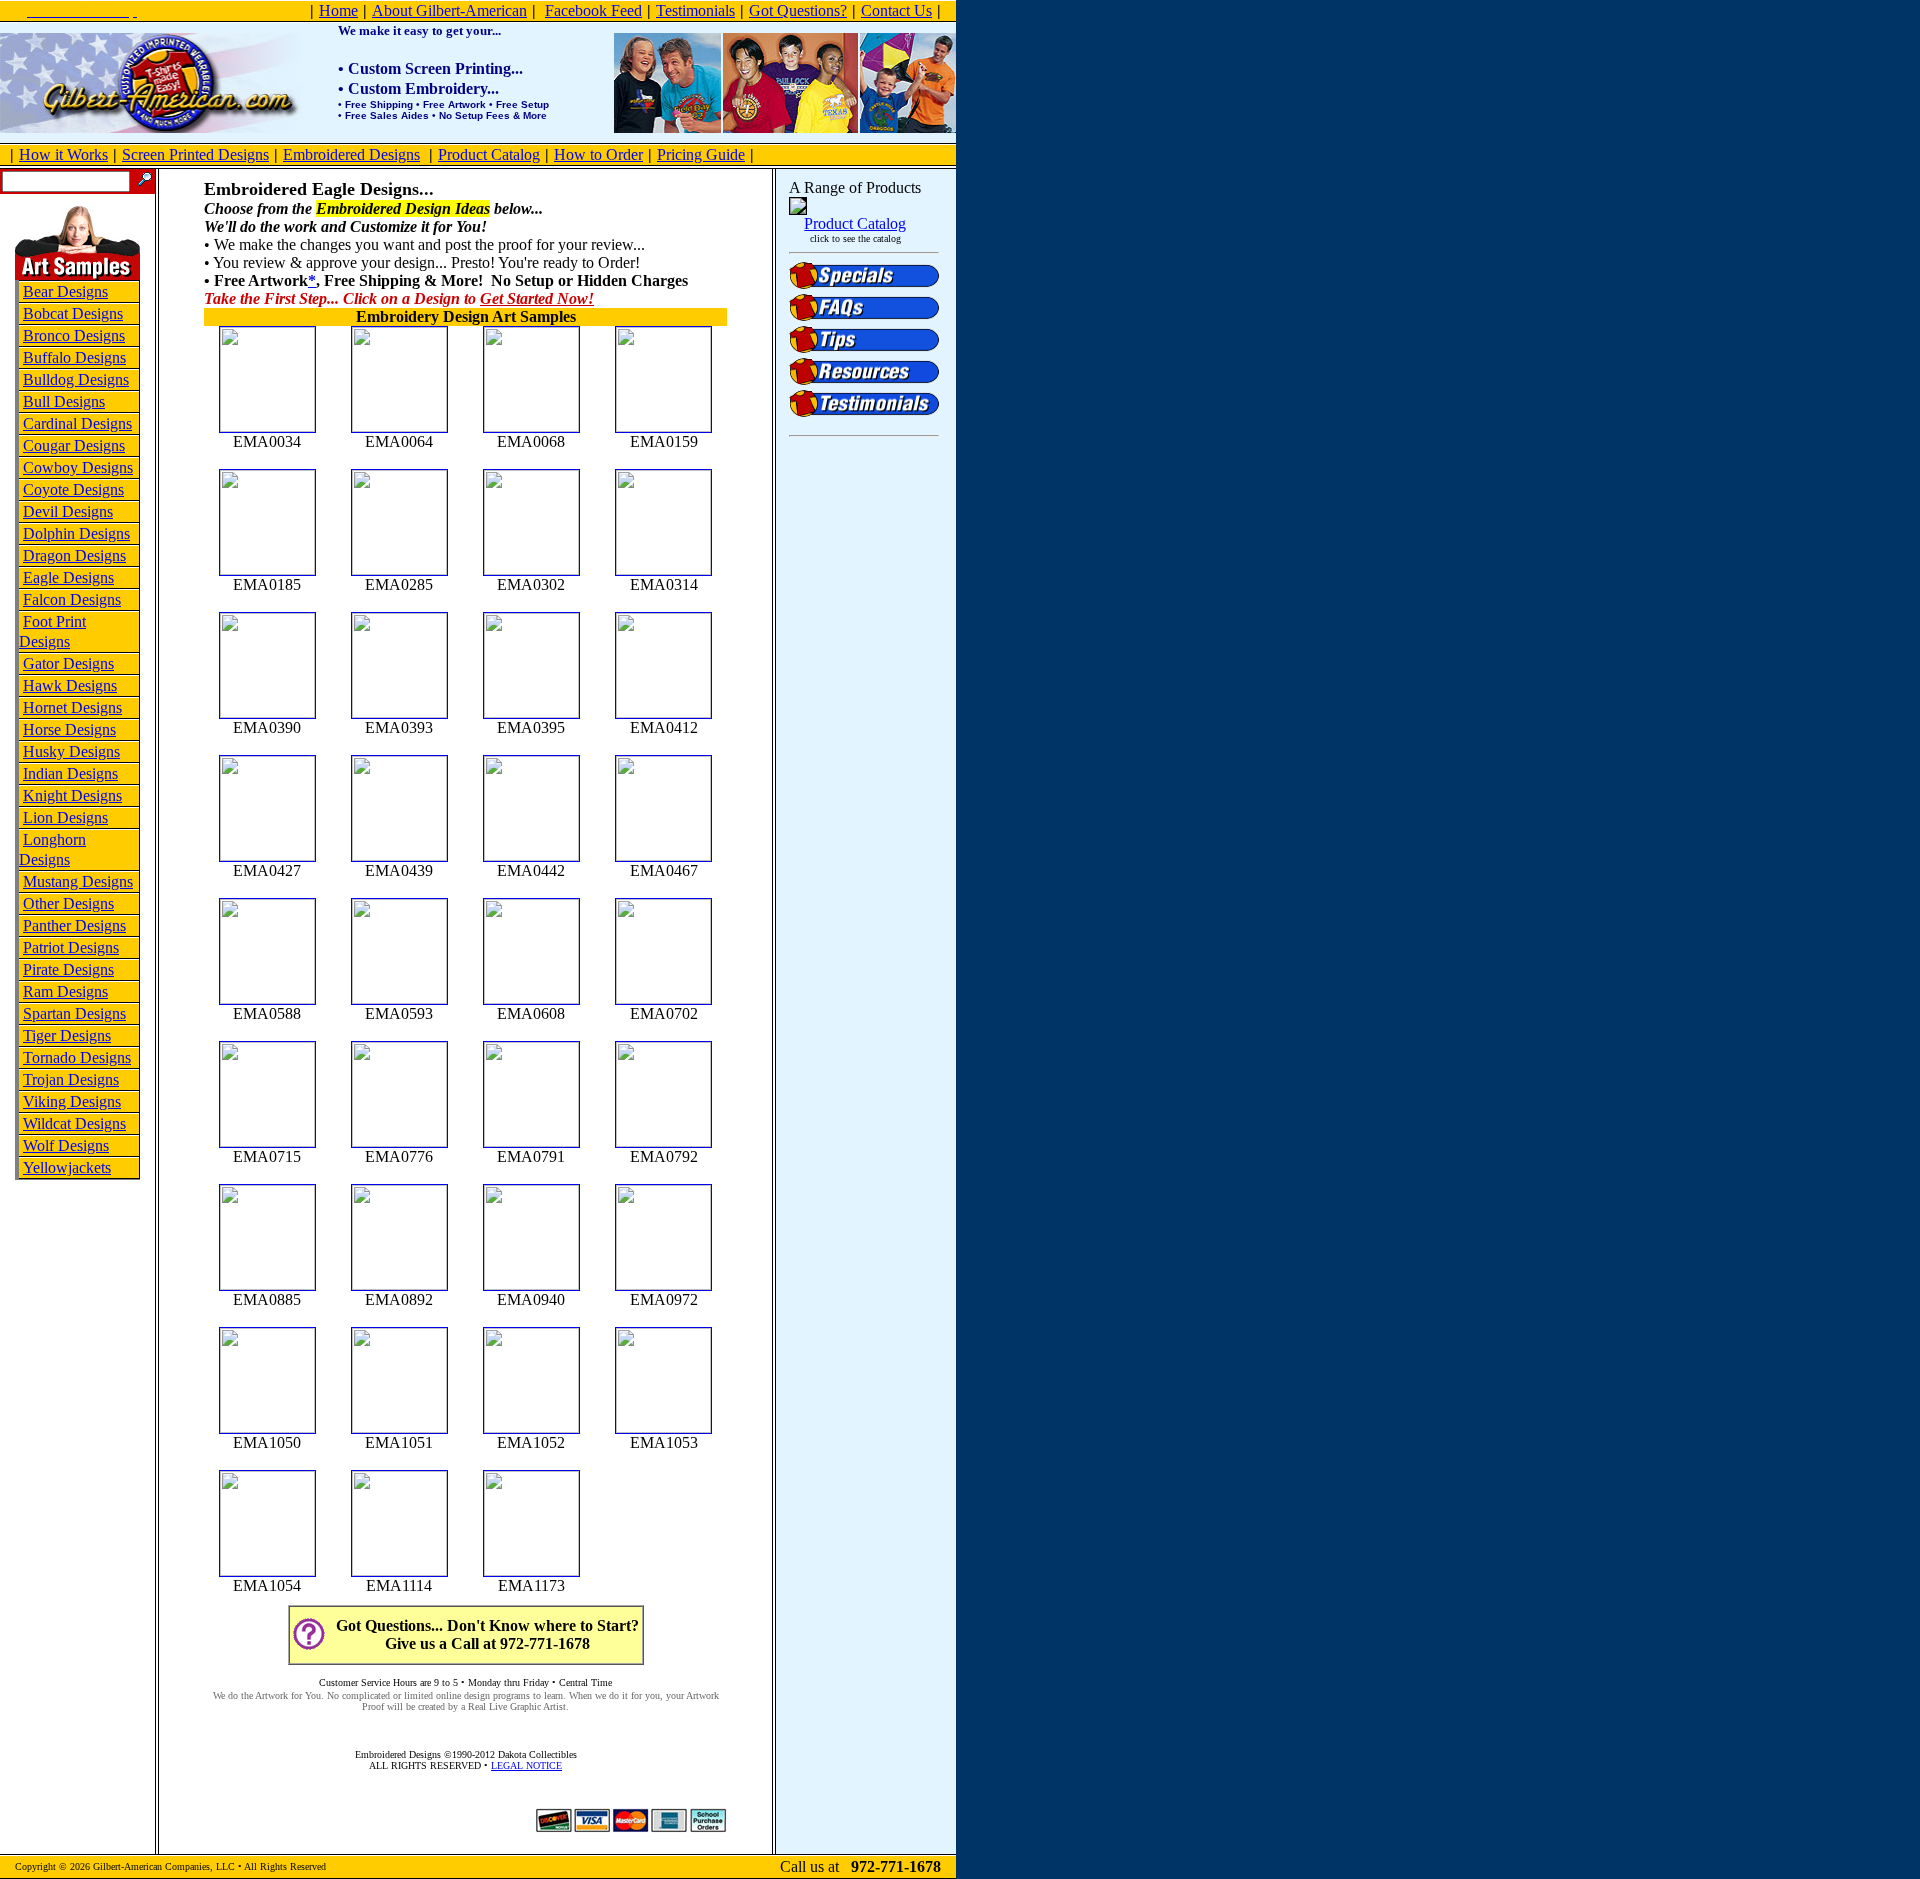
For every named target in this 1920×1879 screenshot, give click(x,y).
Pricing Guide (701, 154)
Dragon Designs (74, 555)
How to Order (598, 154)
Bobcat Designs (73, 313)
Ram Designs (65, 991)
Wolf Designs (66, 1145)
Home (338, 10)
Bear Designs (65, 291)
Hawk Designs (70, 685)
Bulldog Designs (76, 379)
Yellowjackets (67, 1167)
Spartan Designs (74, 1013)
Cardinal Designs (77, 423)
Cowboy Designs (78, 467)
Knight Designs (72, 795)
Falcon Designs (72, 599)
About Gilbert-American (449, 10)
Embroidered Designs (351, 154)
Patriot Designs (71, 947)
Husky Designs (71, 751)
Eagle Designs (68, 577)
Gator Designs (68, 663)
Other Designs (68, 903)
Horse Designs (69, 729)
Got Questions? (798, 10)
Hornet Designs (72, 707)
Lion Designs (65, 817)
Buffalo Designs (74, 357)
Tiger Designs (67, 1035)
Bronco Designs (74, 335)
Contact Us (896, 10)
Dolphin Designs (76, 533)
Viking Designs (72, 1101)
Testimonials (695, 10)
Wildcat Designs (74, 1123)
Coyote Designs (73, 489)
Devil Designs (68, 511)
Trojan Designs (71, 1079)
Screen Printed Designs (195, 154)
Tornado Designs (77, 1057)
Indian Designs (70, 773)
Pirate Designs (68, 969)
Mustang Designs (78, 881)
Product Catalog (489, 154)
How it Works (63, 154)
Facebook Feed (593, 10)
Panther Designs (74, 925)
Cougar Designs (74, 445)
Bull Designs (64, 401)
